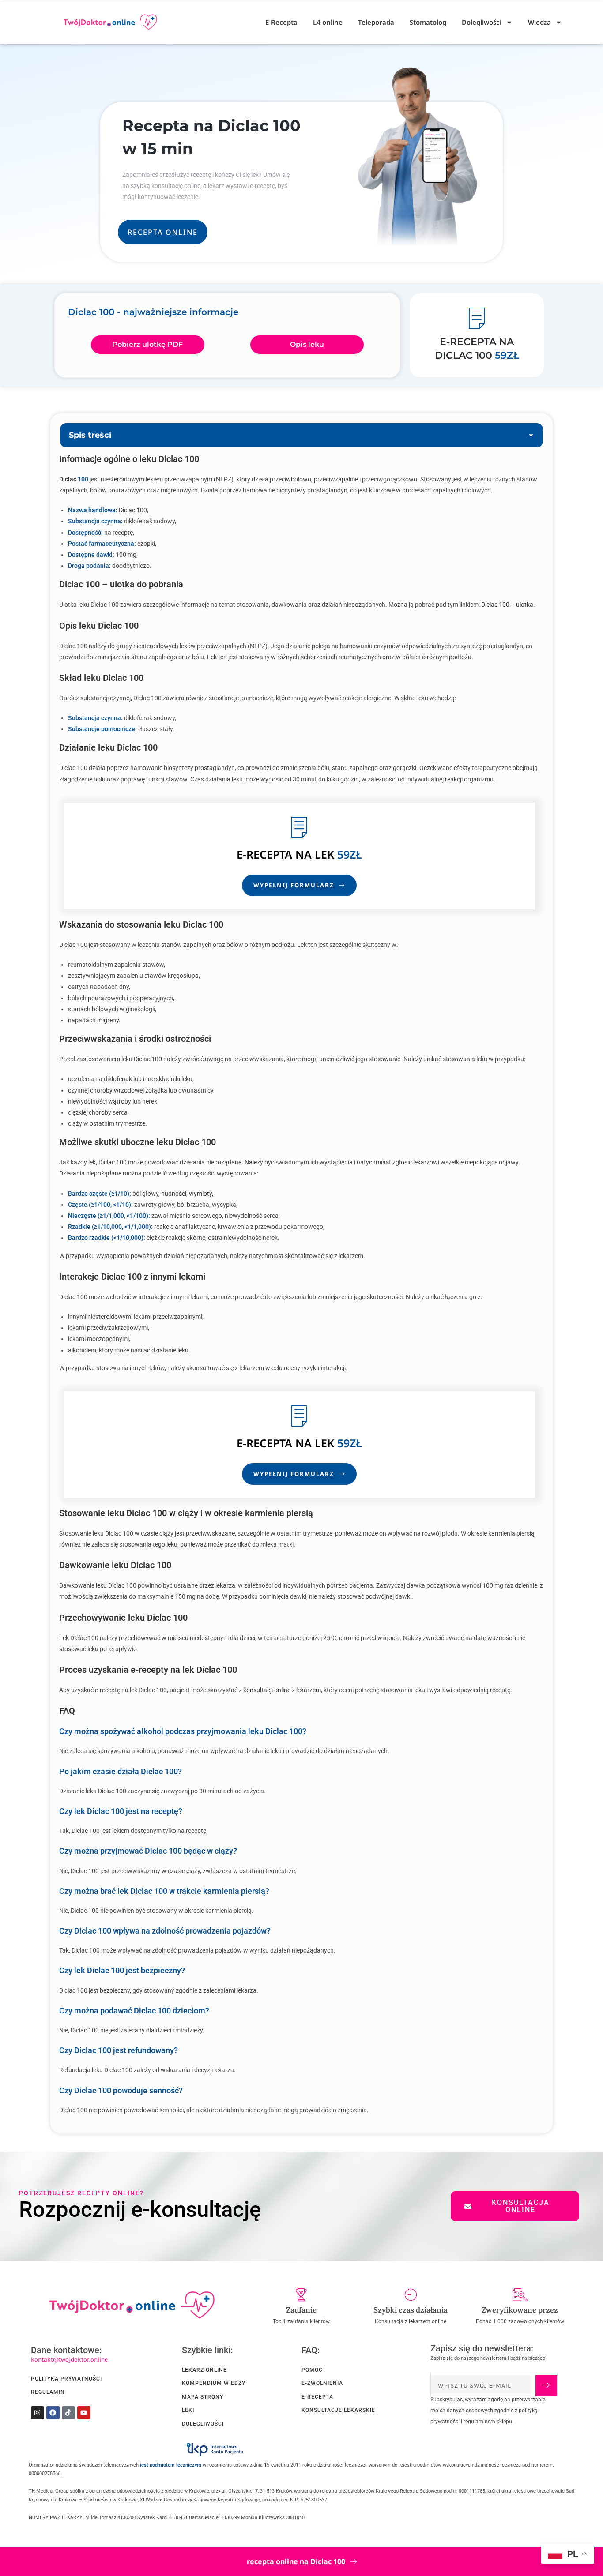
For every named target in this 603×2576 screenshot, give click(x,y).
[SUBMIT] (546, 2386)
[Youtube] (84, 2413)
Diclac (68, 479)
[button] (531, 435)
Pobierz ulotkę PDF (147, 344)
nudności (174, 1194)
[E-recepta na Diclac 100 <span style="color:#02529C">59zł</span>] (477, 318)
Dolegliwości (482, 22)
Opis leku (307, 344)
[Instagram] (38, 2413)
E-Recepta (281, 22)
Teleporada (376, 22)
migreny (108, 1020)
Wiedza (539, 22)
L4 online (328, 22)
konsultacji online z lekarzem (282, 1690)
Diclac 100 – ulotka (507, 605)
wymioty (200, 1194)
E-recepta (264, 854)
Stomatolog (428, 22)
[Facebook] (53, 2413)
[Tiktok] (68, 2413)
